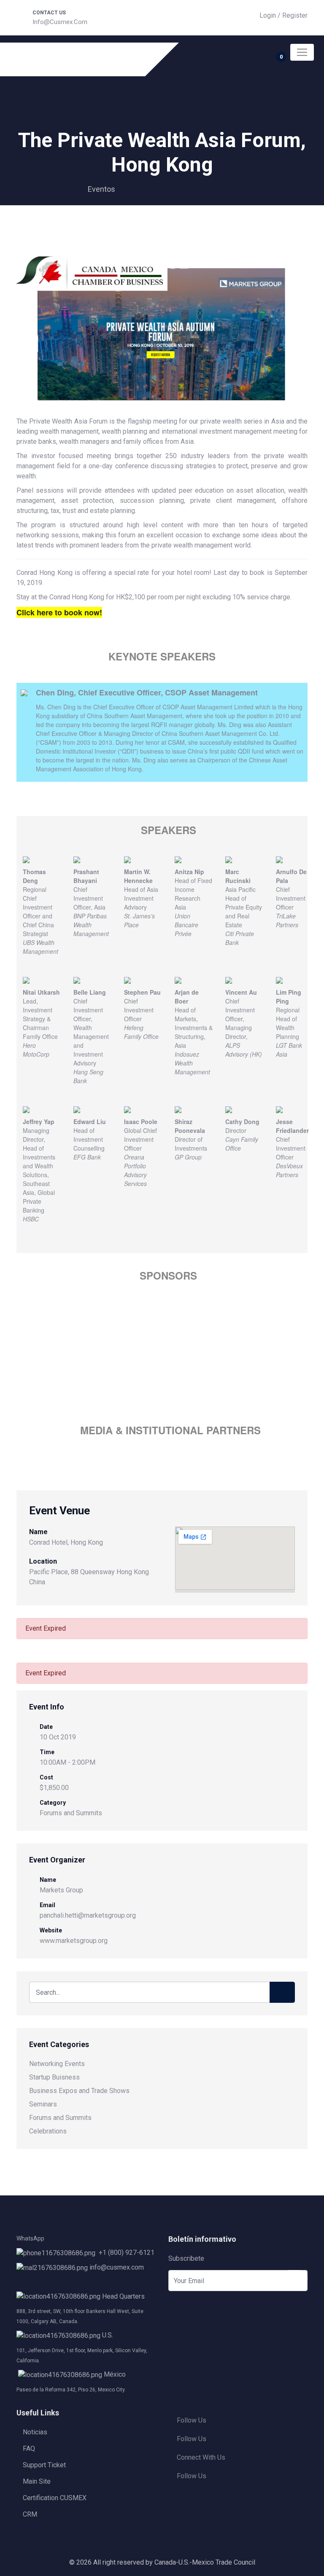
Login (268, 15)
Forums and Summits (71, 1813)
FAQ (29, 2449)
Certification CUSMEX (55, 2498)
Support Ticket (44, 2465)
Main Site (37, 2481)
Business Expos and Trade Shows (79, 2091)
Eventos (101, 189)
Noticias (35, 2432)
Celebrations (48, 2131)
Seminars (43, 2104)
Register (295, 15)
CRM (30, 2514)
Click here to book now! (59, 612)
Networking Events (57, 2064)
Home (63, 189)
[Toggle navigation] (302, 52)
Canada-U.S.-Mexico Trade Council (205, 2562)
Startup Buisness (54, 2077)
